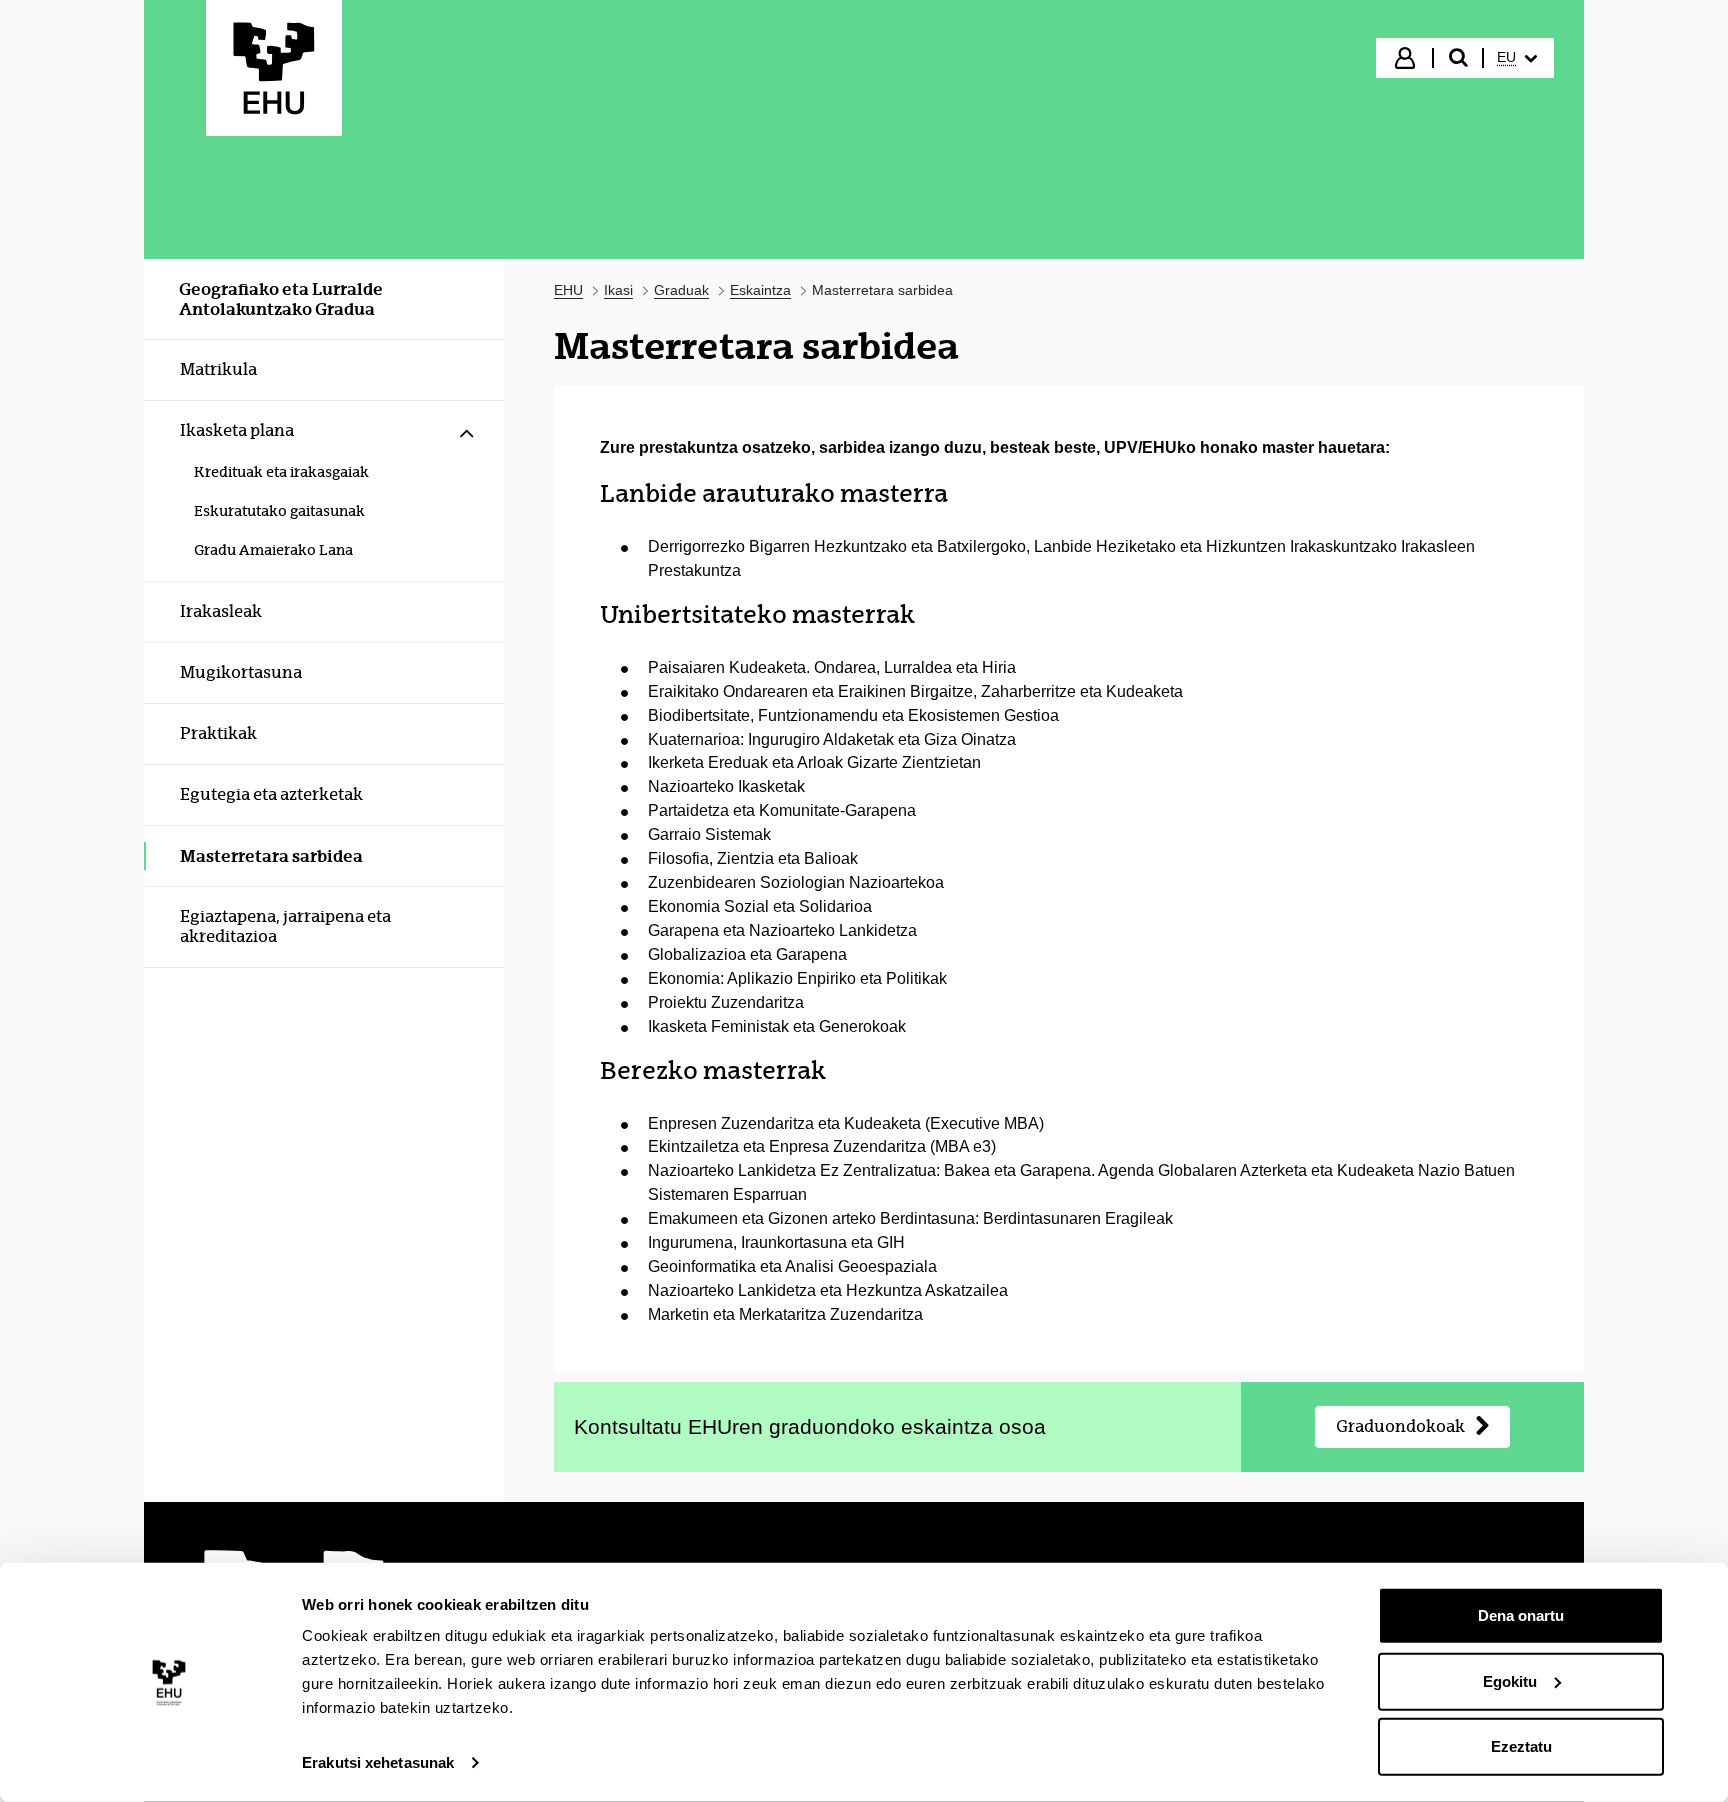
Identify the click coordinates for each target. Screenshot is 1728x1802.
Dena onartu (1521, 1615)
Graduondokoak (1400, 1426)
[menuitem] (1517, 58)
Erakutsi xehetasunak (378, 1762)
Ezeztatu (1521, 1746)
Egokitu (1510, 1680)
